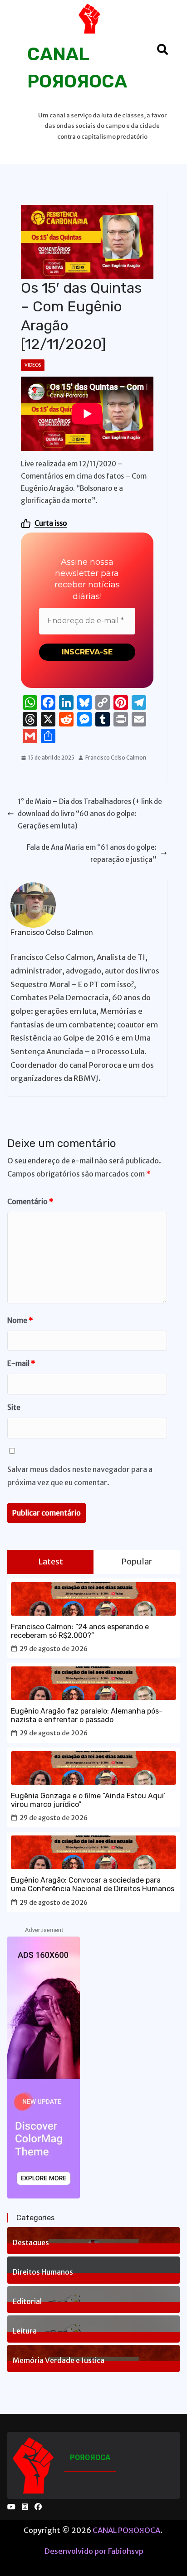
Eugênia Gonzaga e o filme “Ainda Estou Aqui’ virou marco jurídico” (88, 1800)
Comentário (30, 1201)
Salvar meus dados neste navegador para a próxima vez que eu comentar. (80, 1476)
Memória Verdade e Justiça (59, 2359)
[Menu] (20, 49)
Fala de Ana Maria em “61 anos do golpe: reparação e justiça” (92, 853)
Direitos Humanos (43, 2271)
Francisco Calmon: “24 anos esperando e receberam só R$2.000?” (80, 1631)
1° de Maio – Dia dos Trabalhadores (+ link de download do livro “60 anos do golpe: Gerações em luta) (90, 814)
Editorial (27, 2300)
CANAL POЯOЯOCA (126, 2530)
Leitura (25, 2330)
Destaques (31, 2242)
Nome (20, 1320)
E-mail (21, 1363)
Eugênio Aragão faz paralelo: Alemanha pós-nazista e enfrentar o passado (87, 1715)
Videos (33, 365)
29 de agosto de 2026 (54, 1649)
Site (14, 1407)
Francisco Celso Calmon (116, 758)
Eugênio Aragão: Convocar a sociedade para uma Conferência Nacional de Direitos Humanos (93, 1884)
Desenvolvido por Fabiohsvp (94, 2551)
